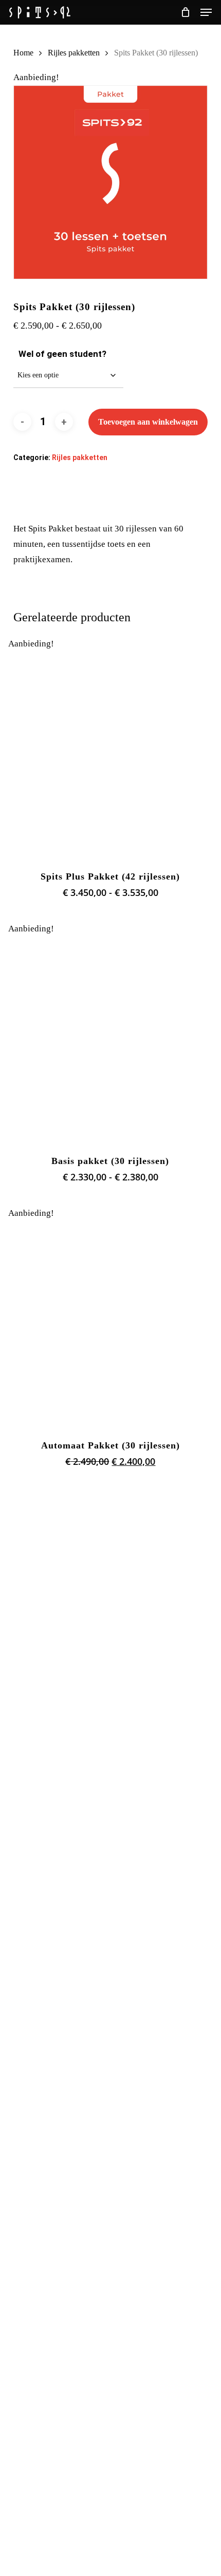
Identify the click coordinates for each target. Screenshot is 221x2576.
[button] (206, 12)
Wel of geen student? (62, 354)
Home (23, 53)
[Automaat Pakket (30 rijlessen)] (110, 1323)
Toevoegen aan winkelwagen (148, 422)
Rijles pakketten (74, 53)
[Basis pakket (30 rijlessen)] (110, 1039)
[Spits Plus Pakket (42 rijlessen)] (110, 754)
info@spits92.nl (34, 2407)
